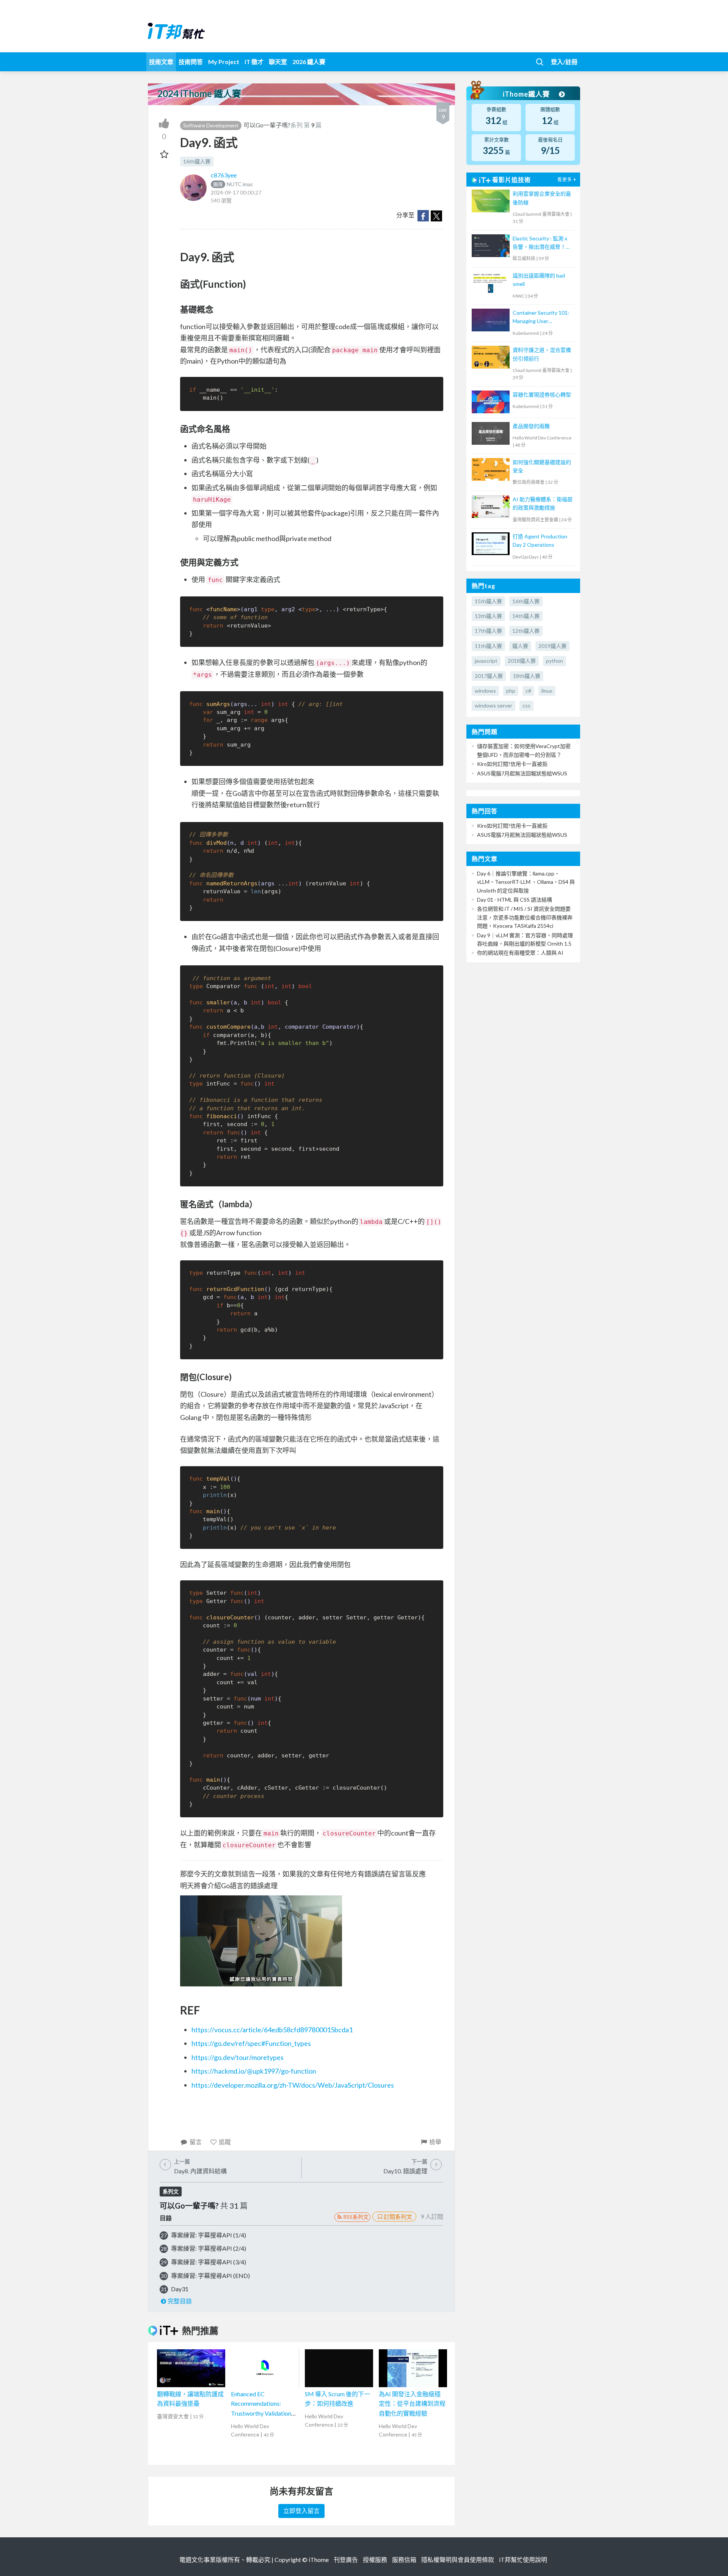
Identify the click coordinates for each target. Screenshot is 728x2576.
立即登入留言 (301, 2511)
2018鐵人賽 (522, 661)
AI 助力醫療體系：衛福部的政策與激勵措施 (543, 503)
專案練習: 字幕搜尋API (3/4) (209, 2262)
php (511, 691)
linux (547, 691)
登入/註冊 (564, 62)
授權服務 (375, 2560)
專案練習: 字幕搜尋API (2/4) (209, 2248)
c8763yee (224, 175)
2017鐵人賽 (489, 676)
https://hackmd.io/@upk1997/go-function (254, 2071)
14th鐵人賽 (526, 616)
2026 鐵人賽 (309, 62)
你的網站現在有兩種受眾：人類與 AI (520, 953)
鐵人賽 (520, 646)
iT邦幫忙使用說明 (523, 2560)
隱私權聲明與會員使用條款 (458, 2560)
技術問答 (191, 62)
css (526, 705)
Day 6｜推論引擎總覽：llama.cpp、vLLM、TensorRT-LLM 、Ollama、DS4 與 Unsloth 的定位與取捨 (526, 882)
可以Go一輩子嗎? (267, 125)
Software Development (211, 125)
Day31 (180, 2289)
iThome (319, 2560)
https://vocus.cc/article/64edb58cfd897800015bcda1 (272, 2030)
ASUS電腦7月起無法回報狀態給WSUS (522, 773)
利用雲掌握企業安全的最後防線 (542, 198)
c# (528, 691)
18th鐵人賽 (527, 676)
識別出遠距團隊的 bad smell (539, 280)
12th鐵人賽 (526, 631)
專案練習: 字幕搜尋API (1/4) (209, 2235)
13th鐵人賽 (488, 616)
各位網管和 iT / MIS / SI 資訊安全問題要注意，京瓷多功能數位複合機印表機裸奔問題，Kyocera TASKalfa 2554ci (525, 917)
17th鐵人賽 (488, 631)
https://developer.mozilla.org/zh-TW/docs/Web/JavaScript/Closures (293, 2085)
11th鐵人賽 (488, 646)
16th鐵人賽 (197, 161)
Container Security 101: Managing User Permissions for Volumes (542, 318)
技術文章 (161, 62)
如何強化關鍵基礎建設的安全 (542, 466)
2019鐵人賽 (552, 646)
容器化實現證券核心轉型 (542, 395)
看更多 (565, 180)
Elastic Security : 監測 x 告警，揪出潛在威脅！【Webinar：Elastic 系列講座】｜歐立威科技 (542, 243)
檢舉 (435, 2142)
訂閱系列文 (398, 2217)
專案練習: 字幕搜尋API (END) (210, 2276)
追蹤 (225, 2142)
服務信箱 (404, 2560)
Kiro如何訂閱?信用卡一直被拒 (512, 764)
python (555, 661)
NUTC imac (233, 184)
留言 (196, 2142)
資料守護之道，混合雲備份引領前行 (542, 354)
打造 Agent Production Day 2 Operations (540, 540)
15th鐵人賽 (488, 601)
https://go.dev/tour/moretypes (238, 2057)
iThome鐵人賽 (527, 94)
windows (485, 691)
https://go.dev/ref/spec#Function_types (251, 2043)
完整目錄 (180, 2301)
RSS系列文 (356, 2217)
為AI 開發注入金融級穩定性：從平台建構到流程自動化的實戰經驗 (412, 2403)
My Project (224, 62)
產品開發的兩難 (531, 426)
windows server (493, 705)
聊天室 (278, 62)
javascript (486, 661)
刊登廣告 (346, 2560)
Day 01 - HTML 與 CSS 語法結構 (515, 900)
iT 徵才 (254, 62)
